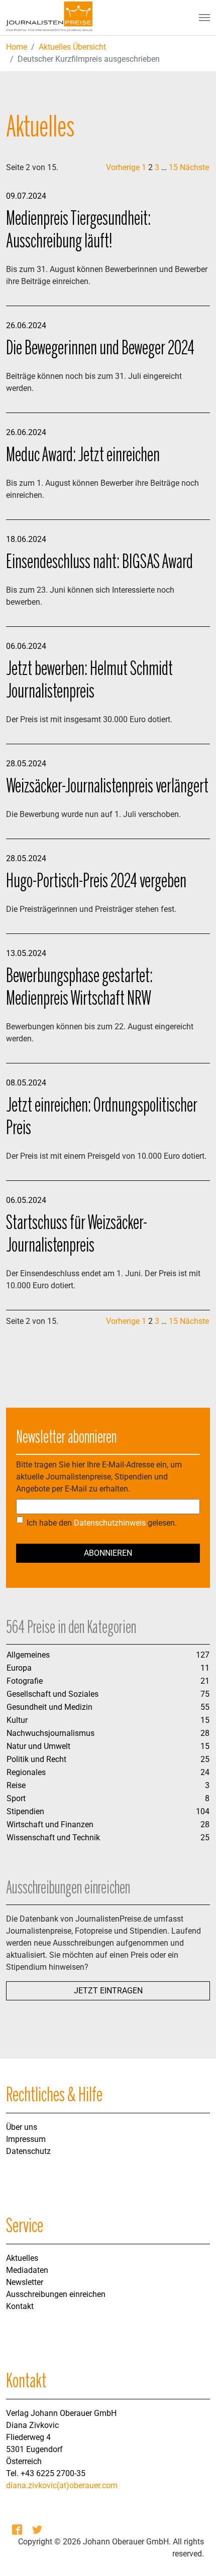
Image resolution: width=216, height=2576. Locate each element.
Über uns (22, 2127)
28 (205, 1733)
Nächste (194, 167)
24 (205, 1772)
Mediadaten (27, 2270)
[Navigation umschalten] (204, 18)
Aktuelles (22, 2258)
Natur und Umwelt (38, 1746)
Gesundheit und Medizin (49, 1707)
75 (205, 1694)
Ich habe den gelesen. (102, 1523)
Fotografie (25, 1681)
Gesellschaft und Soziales (52, 1694)
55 (205, 1707)
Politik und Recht (36, 1759)
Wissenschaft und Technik (53, 1838)
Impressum (26, 2139)
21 (205, 1681)
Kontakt (20, 2306)
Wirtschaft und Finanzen (50, 1824)
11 (205, 1668)
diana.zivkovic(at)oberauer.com (62, 2485)
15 (173, 167)
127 (203, 1655)
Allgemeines (28, 1655)
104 (203, 1811)
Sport (16, 1798)
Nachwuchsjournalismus (50, 1733)
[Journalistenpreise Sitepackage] (49, 18)
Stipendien (25, 1811)
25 (205, 1759)
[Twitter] (38, 2530)
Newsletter (25, 2282)
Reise (16, 1785)
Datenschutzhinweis (110, 1523)
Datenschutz (28, 2151)
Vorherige (123, 167)
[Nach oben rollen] (194, 2554)
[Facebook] (18, 2530)
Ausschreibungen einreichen (56, 2294)
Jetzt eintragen (108, 1991)
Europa (19, 1668)
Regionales (26, 1772)
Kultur (17, 1720)
